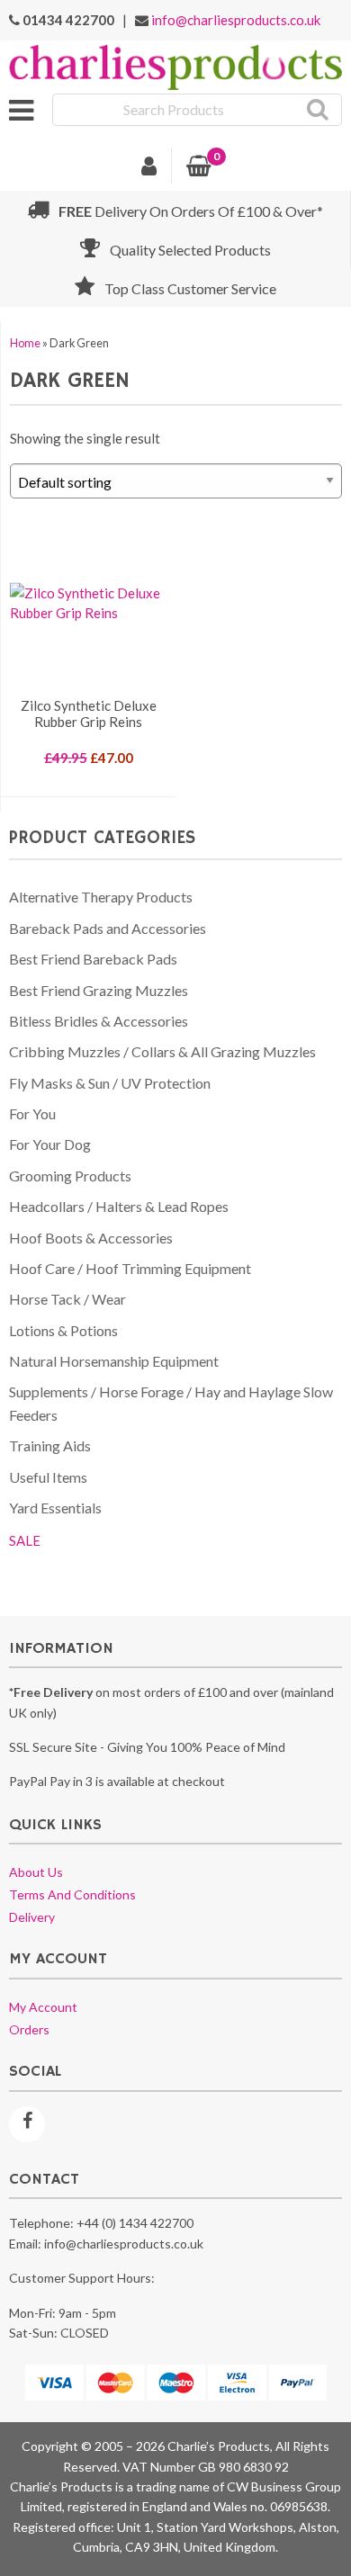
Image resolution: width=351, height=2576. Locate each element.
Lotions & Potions (63, 1330)
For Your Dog (50, 1144)
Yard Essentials (55, 1508)
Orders (29, 2029)
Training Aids (50, 1445)
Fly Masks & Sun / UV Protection (110, 1083)
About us (36, 1872)
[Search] (318, 110)
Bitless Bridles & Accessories (99, 1021)
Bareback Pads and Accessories (108, 928)
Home (25, 343)
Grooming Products (70, 1176)
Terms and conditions (72, 1894)
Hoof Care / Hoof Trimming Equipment (130, 1268)
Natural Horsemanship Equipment (114, 1361)
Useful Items (48, 1477)
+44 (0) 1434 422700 (135, 2223)
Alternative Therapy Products (101, 897)
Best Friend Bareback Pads (93, 959)
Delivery (32, 1917)
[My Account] (149, 168)
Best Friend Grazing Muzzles (99, 990)
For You (32, 1113)
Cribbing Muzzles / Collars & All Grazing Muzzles (162, 1051)
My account (43, 2007)
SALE (25, 1540)
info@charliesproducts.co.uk (236, 20)
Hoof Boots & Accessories (91, 1238)
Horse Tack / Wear (67, 1299)
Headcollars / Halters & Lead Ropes (119, 1206)
